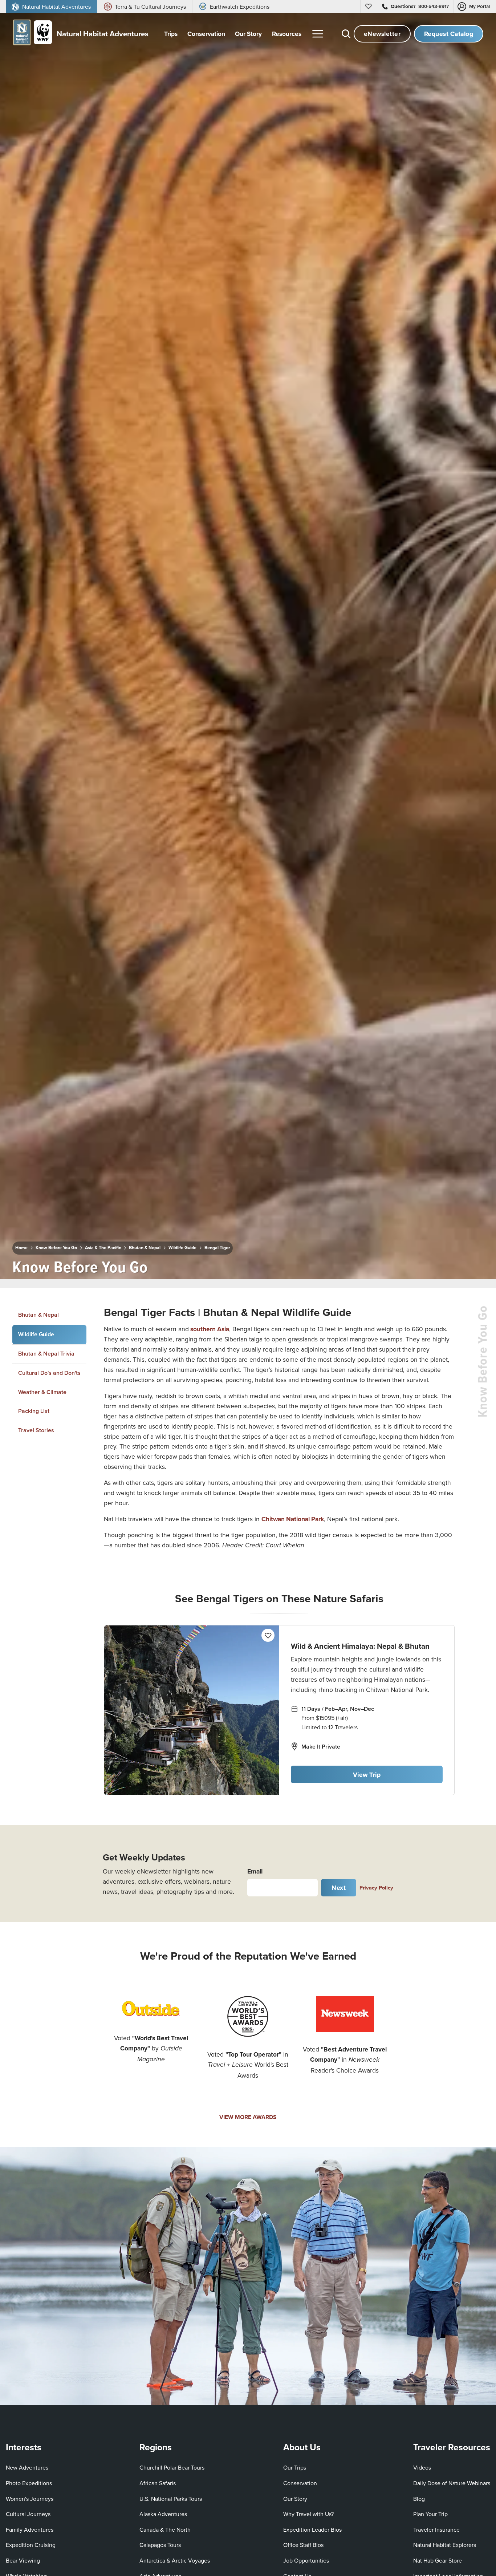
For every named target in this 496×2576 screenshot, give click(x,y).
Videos (422, 2467)
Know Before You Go (56, 1248)
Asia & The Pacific (103, 1248)
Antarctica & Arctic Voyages (175, 2560)
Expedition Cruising (31, 2545)
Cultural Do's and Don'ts (49, 1372)
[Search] (346, 34)
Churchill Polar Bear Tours (172, 2467)
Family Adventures (30, 2530)
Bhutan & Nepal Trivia (46, 1354)
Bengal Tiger (217, 1248)
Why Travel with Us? (308, 2514)
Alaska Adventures (163, 2514)
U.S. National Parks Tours (171, 2499)
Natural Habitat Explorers (445, 2545)
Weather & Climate (42, 1392)
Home (21, 1248)
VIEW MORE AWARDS (248, 2117)
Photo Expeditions (29, 2483)
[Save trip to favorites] (159, 1264)
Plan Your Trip (430, 2514)
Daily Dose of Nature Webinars (452, 2483)
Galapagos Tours (160, 2545)
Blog (419, 2499)
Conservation (300, 2483)
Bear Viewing (23, 2560)
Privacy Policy (376, 1888)
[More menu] (318, 34)
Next (339, 1888)
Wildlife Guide (182, 1248)
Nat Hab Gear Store (438, 2560)
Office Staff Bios (303, 2545)
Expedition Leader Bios (312, 2530)
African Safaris (158, 2483)
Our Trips (295, 2467)
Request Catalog (449, 34)
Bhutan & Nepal (145, 1248)
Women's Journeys (30, 2499)
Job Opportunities (306, 2560)
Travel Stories (36, 1430)
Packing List (34, 1411)
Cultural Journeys (28, 2514)
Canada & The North (165, 2530)
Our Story (295, 2499)
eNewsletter (382, 34)
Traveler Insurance (436, 2530)
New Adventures (27, 2467)
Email (255, 1871)
